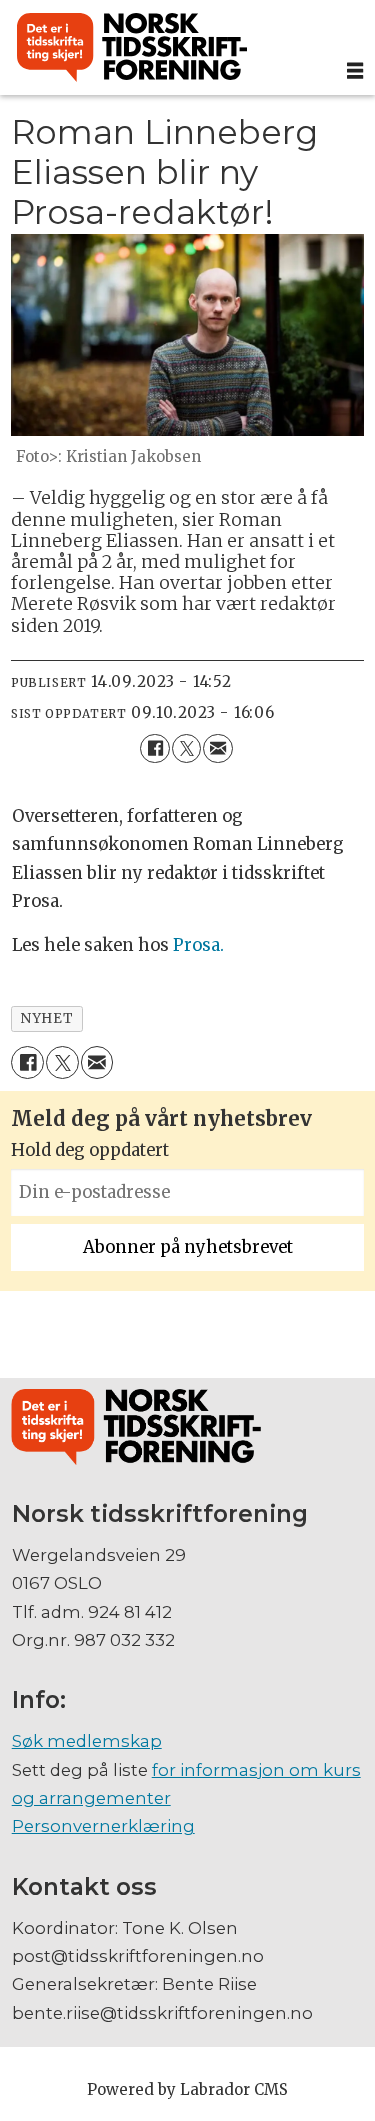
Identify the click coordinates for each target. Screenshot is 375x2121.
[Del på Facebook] (154, 748)
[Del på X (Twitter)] (186, 748)
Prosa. (198, 945)
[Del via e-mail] (217, 748)
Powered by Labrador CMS (187, 2089)
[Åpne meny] (355, 71)
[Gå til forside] (168, 48)
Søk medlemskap (87, 1741)
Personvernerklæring (103, 1826)
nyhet (47, 1018)
